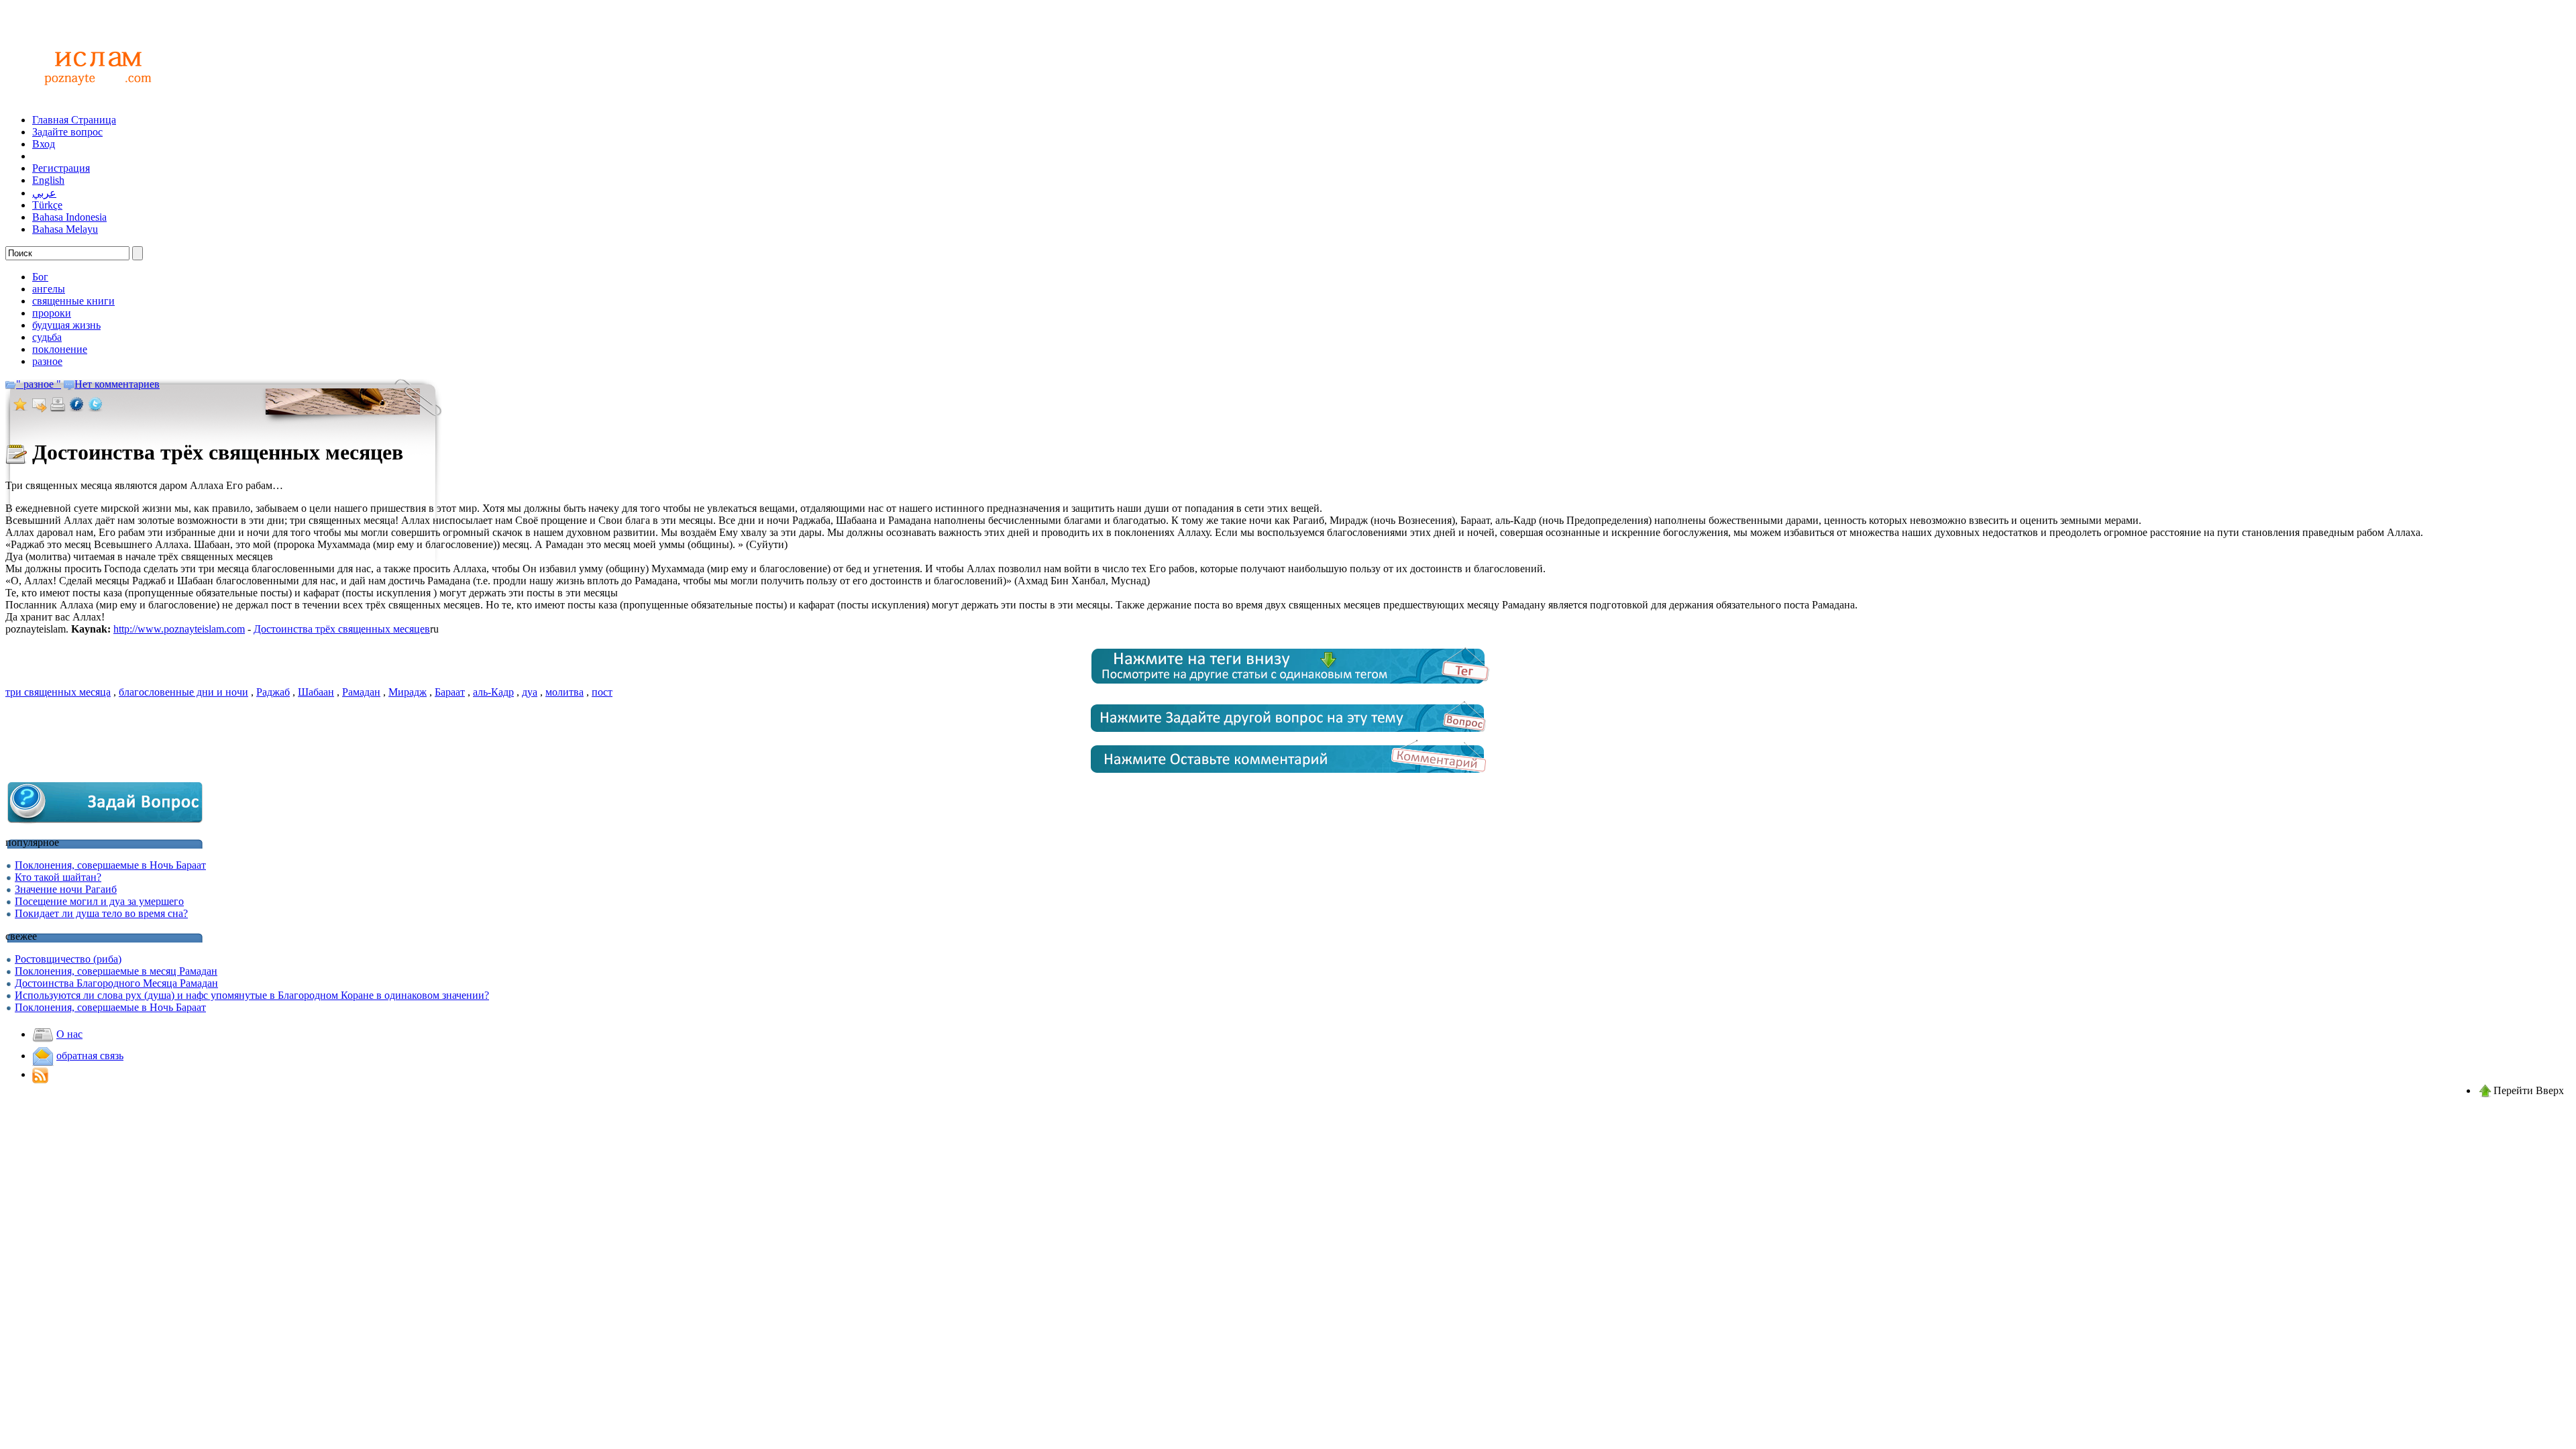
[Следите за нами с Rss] (40, 1074)
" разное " (39, 384)
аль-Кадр (493, 692)
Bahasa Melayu (65, 229)
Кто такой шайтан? (58, 877)
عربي (44, 193)
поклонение (60, 349)
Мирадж (408, 692)
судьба (47, 337)
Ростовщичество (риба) (68, 959)
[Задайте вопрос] (106, 822)
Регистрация (61, 168)
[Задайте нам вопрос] (1288, 735)
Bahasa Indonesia (69, 217)
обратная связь (90, 1056)
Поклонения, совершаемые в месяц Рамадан (116, 971)
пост (602, 692)
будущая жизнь (66, 325)
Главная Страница (74, 120)
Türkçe (47, 205)
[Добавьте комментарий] (1288, 775)
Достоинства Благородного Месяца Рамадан (116, 983)
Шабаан (316, 692)
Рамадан (361, 692)
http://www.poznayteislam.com (179, 629)
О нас (69, 1034)
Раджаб (273, 692)
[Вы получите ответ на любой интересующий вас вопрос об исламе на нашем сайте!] (94, 100)
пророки (52, 313)
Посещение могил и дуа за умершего (99, 901)
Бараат (450, 692)
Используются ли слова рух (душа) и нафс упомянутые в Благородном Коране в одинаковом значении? (252, 995)
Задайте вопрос (67, 132)
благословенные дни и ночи (183, 692)
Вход (44, 144)
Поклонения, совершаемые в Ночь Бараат (110, 865)
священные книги (73, 301)
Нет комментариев (117, 384)
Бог (40, 277)
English (48, 180)
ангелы (49, 289)
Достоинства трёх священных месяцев (342, 629)
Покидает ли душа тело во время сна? (101, 913)
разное (47, 361)
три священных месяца (58, 692)
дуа (530, 692)
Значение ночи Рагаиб (66, 889)
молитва (565, 692)
